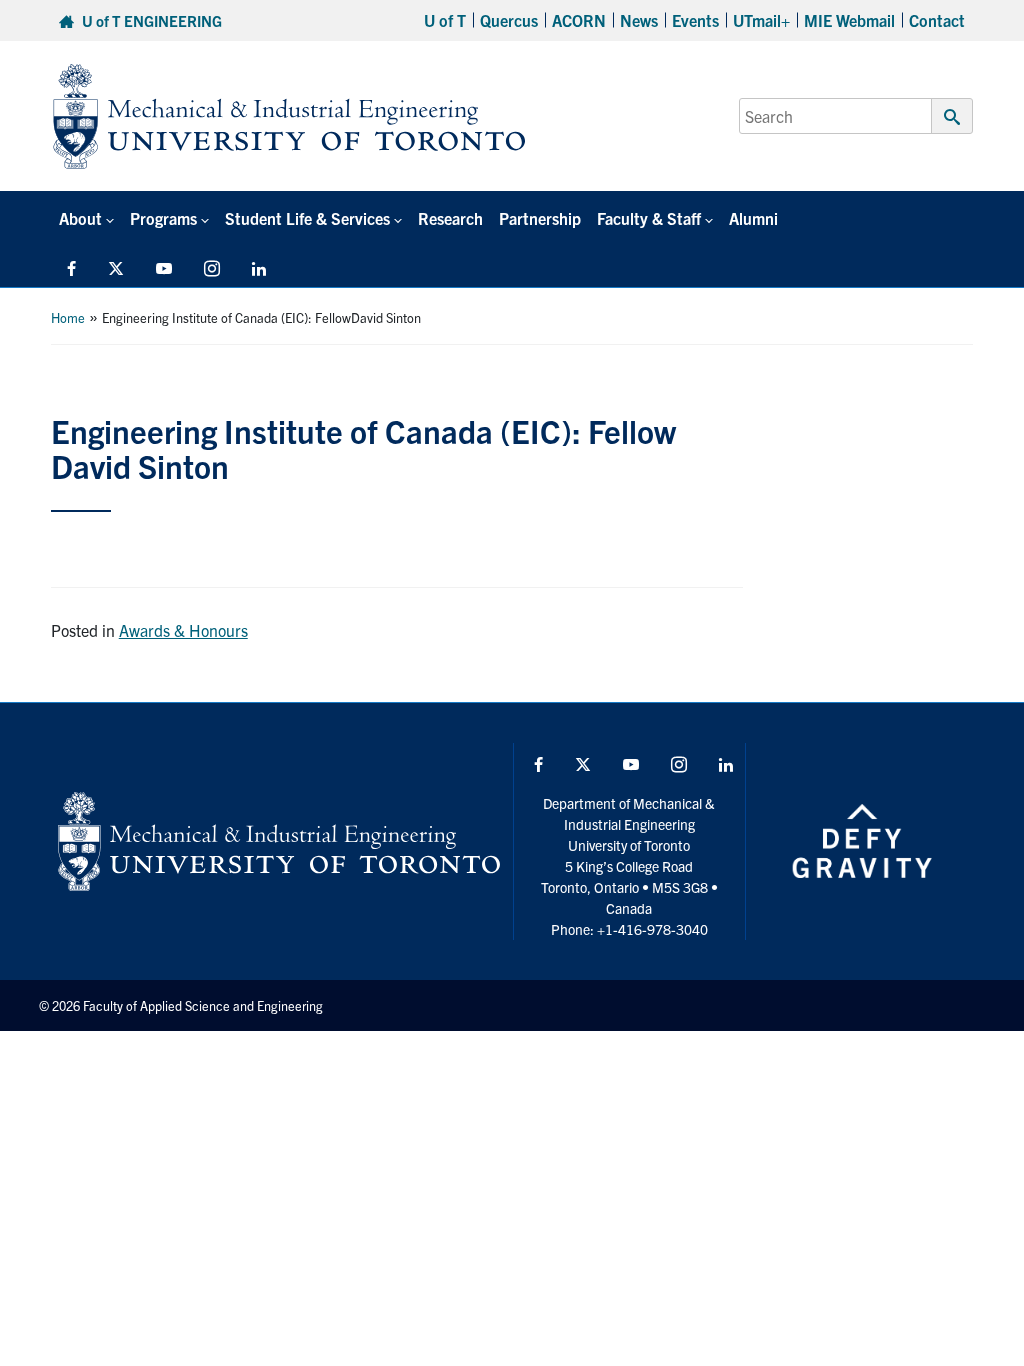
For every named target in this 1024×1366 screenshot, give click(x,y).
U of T (445, 20)
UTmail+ (761, 20)
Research (450, 218)
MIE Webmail (849, 20)
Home (68, 317)
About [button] (80, 218)
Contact (937, 20)
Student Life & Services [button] (307, 218)
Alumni (753, 218)
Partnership (540, 218)
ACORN (579, 20)
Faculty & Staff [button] (649, 218)
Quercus (509, 20)
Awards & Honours (183, 630)
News (639, 20)
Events (695, 20)
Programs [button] (163, 218)
